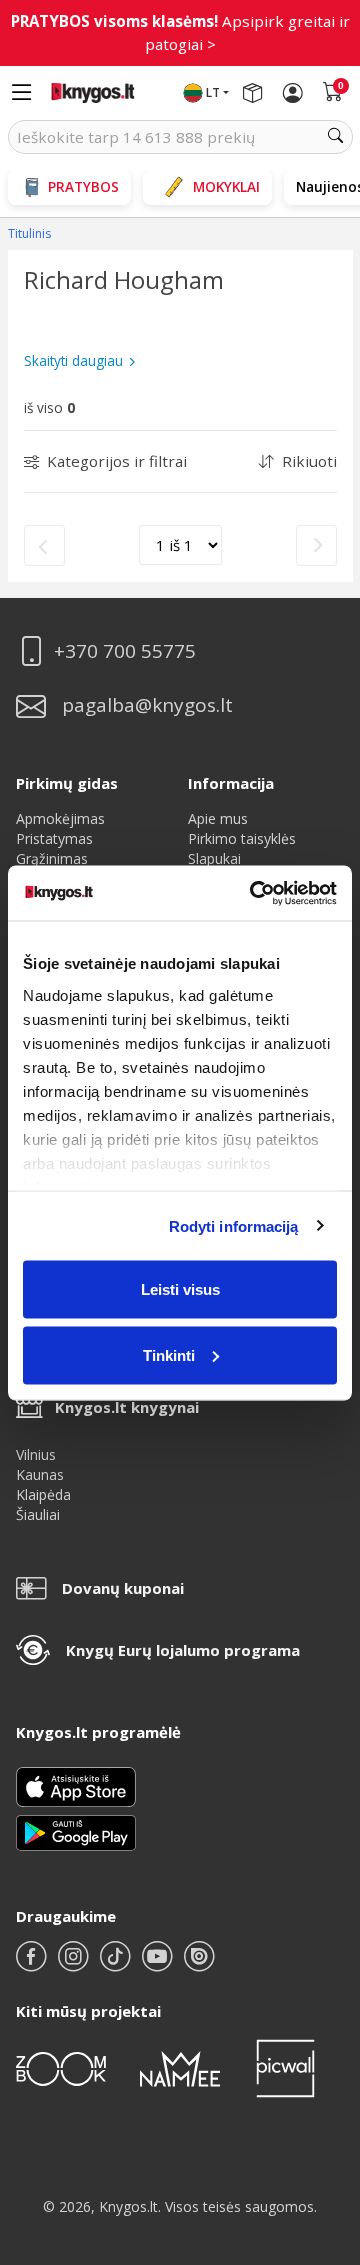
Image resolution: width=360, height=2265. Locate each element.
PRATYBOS (83, 186)
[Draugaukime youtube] (159, 1964)
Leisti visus (180, 1289)
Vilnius (36, 1454)
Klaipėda (43, 1494)
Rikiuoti (309, 461)
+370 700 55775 (125, 651)
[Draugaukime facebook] (33, 1964)
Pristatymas (54, 838)
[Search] (336, 137)
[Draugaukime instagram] (75, 1964)
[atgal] (44, 545)
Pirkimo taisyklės (242, 838)
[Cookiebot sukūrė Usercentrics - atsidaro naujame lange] (254, 893)
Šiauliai (38, 1514)
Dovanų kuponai (123, 1588)
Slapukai (214, 858)
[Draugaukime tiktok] (117, 1964)
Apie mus (218, 818)
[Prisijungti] (293, 93)
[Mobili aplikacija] (76, 1831)
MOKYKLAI (226, 186)
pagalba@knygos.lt (147, 705)
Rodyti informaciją (234, 1225)
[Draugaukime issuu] (199, 1964)
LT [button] (213, 92)
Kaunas (40, 1474)
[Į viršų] (319, 2124)
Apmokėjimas (60, 818)
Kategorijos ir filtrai (117, 461)
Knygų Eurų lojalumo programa (183, 1650)
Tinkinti (169, 1354)
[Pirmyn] (316, 545)
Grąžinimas (52, 858)
